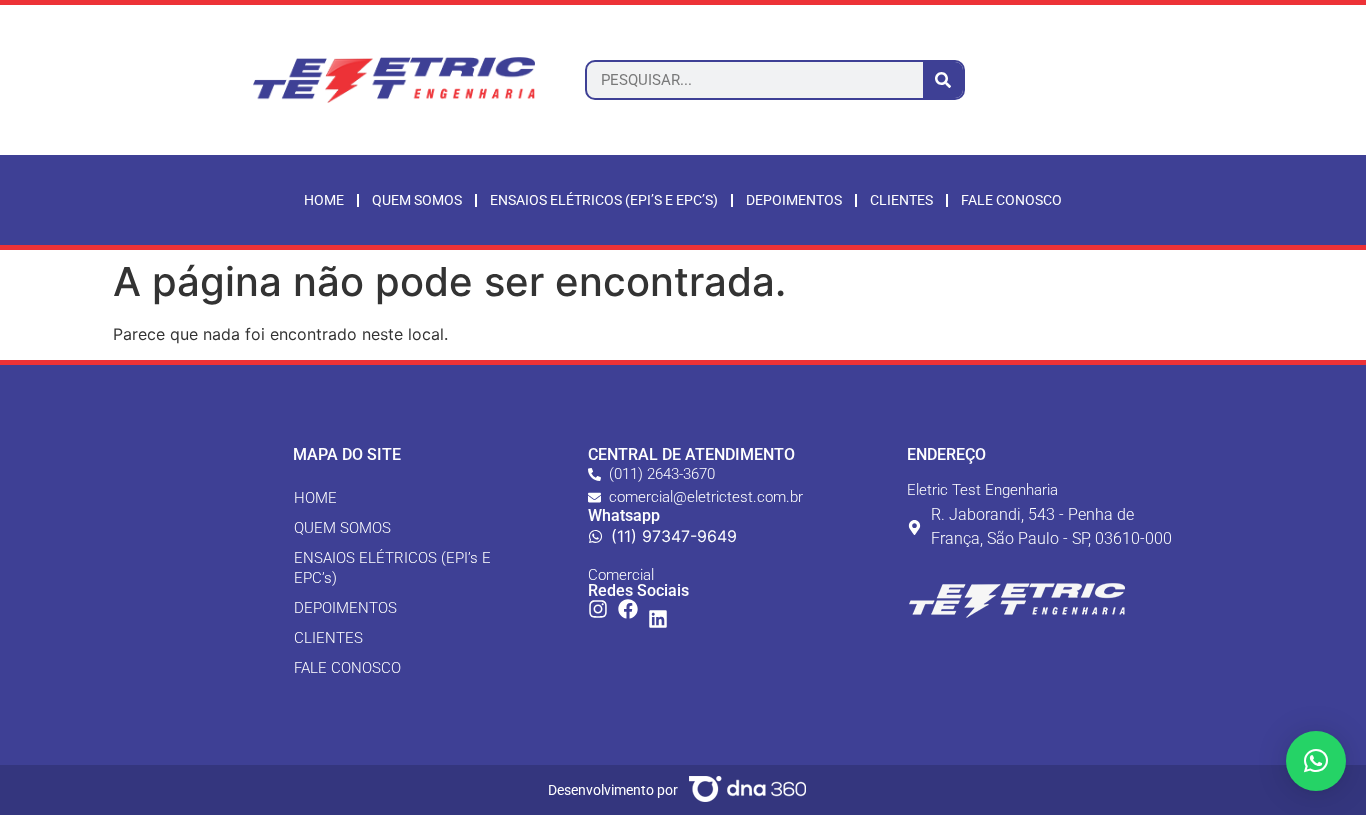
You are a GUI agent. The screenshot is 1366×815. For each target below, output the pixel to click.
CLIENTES (328, 638)
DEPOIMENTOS (345, 608)
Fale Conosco (1011, 200)
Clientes (901, 200)
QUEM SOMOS (342, 528)
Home (324, 200)
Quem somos (417, 200)
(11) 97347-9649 (674, 536)
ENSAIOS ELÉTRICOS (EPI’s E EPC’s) (604, 200)
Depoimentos (794, 200)
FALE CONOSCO (347, 668)
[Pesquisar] (943, 80)
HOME (315, 498)
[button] (1316, 761)
